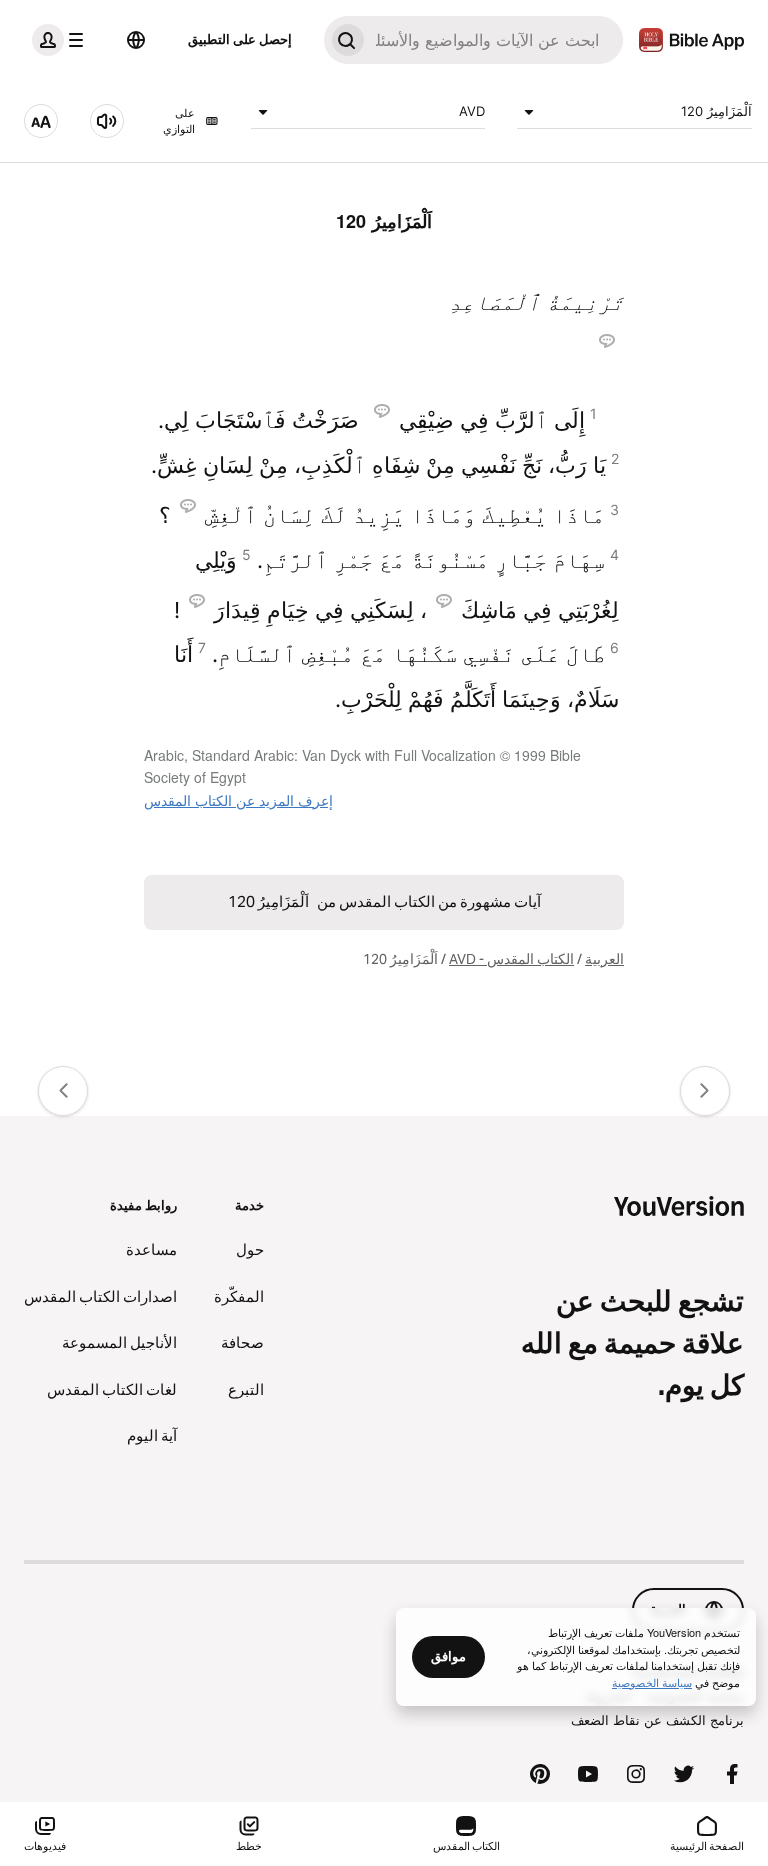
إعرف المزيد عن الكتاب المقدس (238, 800)
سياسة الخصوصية (652, 1682)
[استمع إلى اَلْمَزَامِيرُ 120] (107, 121)
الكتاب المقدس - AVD (511, 959)
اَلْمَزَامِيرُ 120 (716, 111)
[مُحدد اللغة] (136, 40)
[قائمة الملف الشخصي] (62, 40)
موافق (448, 1656)
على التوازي (179, 121)
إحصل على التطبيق (240, 39)
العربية (604, 959)
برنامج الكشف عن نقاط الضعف (657, 1720)
